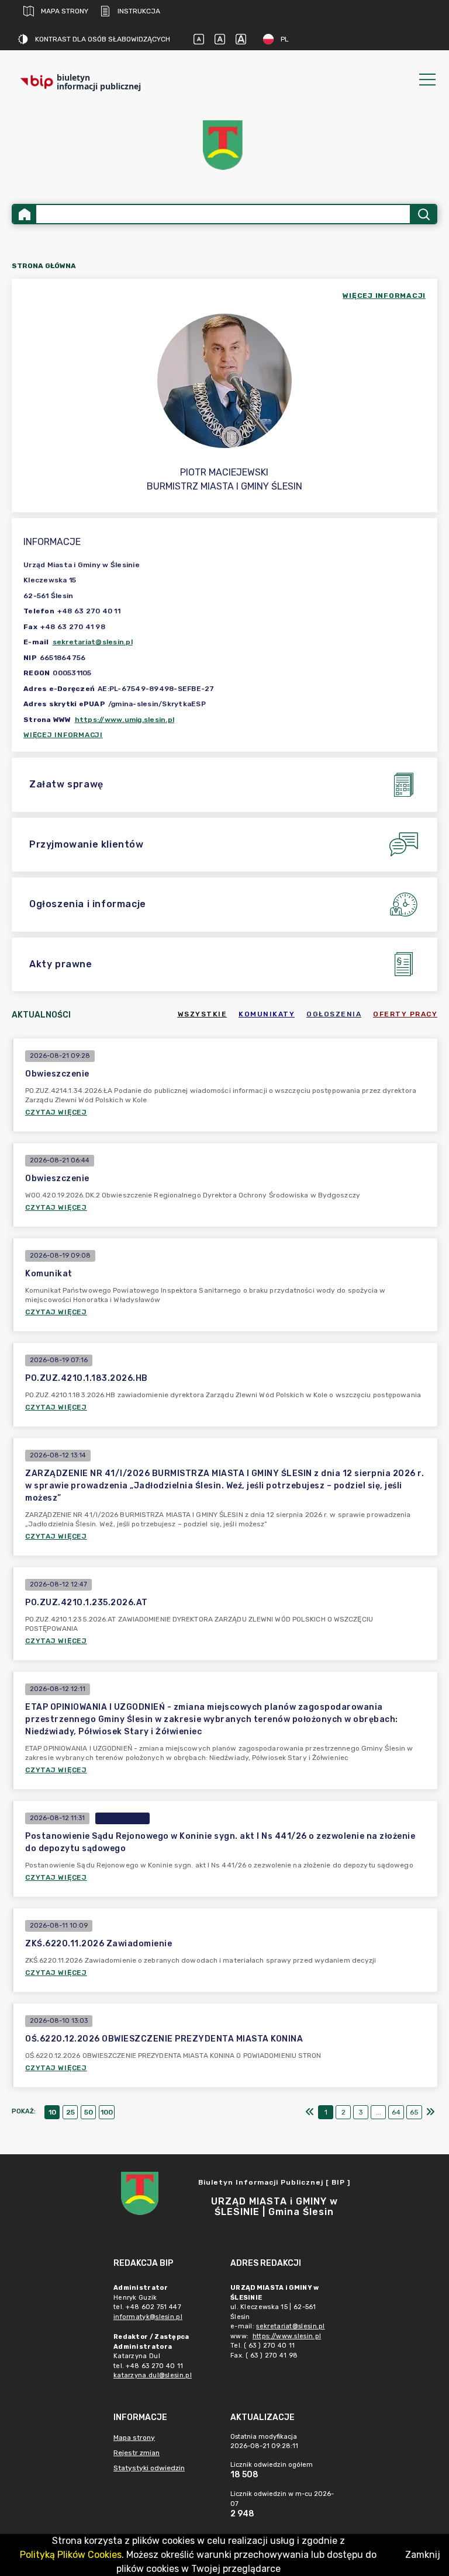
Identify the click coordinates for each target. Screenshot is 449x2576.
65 (414, 2112)
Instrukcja (139, 11)
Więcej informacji (63, 735)
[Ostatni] (430, 2112)
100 (107, 2112)
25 (70, 2112)
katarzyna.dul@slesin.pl (153, 2375)
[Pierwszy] (310, 2112)
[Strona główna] (25, 214)
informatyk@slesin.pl (148, 2317)
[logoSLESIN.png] (224, 145)
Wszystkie (203, 1014)
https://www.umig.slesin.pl (125, 720)
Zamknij (423, 2555)
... (379, 2112)
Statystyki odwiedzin (149, 2468)
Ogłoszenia (334, 1014)
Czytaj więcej (56, 1112)
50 (89, 2112)
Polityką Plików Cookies (71, 2555)
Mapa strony (65, 11)
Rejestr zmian (137, 2453)
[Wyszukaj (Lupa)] (423, 214)
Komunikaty (267, 1014)
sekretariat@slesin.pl (93, 642)
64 (396, 2112)
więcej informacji (384, 296)
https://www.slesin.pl (287, 2336)
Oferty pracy (405, 1014)
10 (52, 2112)
